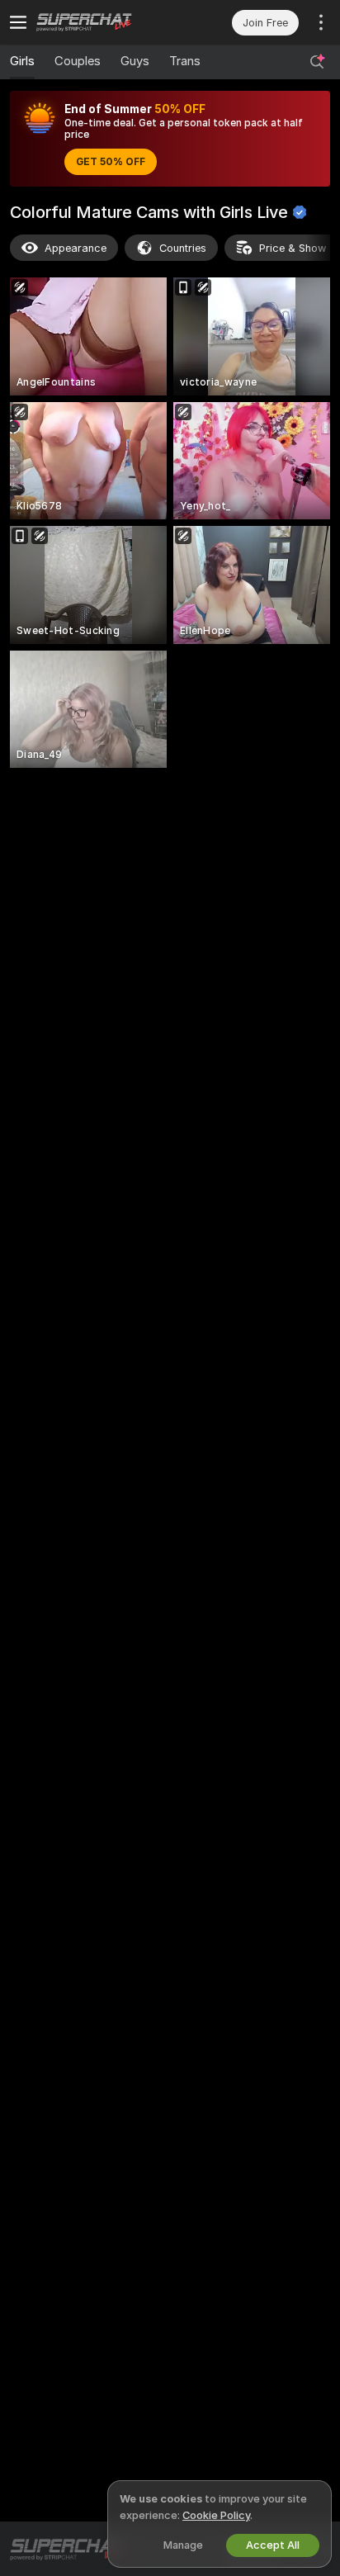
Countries (183, 248)
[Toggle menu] (18, 22)
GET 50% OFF (111, 162)
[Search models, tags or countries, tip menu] (317, 62)
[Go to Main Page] (103, 22)
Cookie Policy (216, 2515)
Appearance (76, 248)
